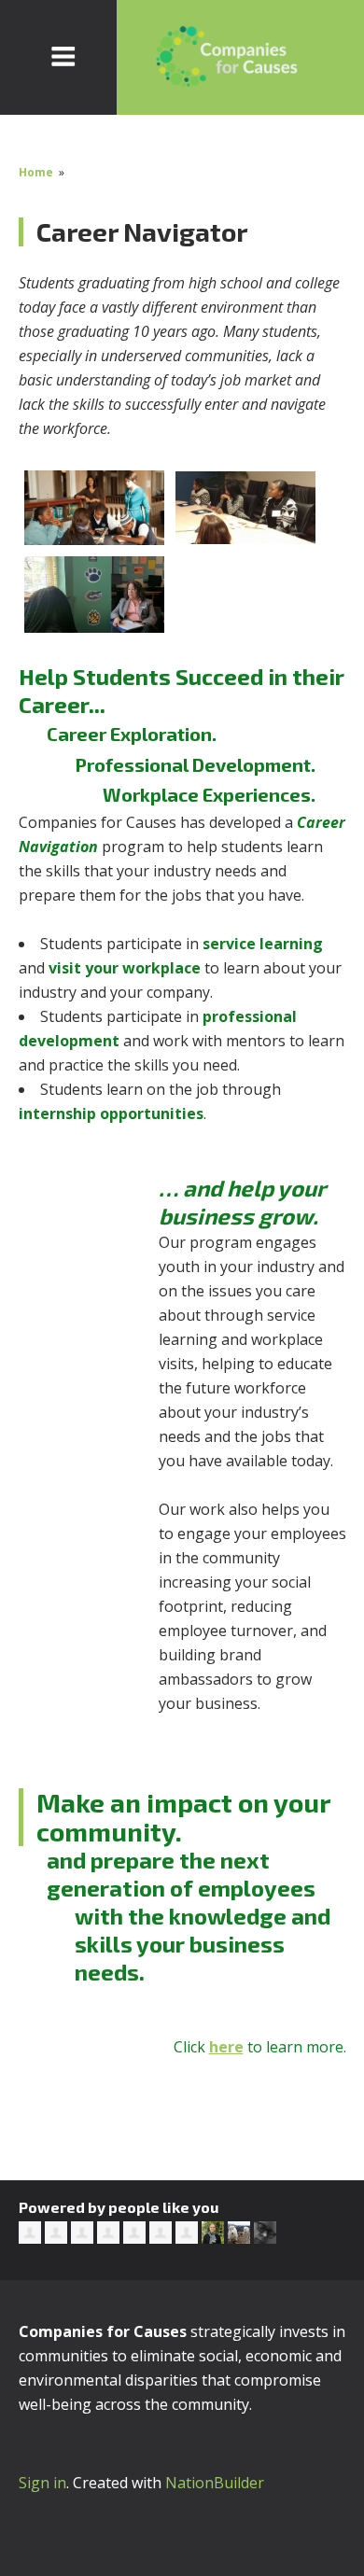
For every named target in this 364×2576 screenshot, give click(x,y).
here (226, 2047)
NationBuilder (215, 2483)
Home (36, 172)
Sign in (42, 2483)
